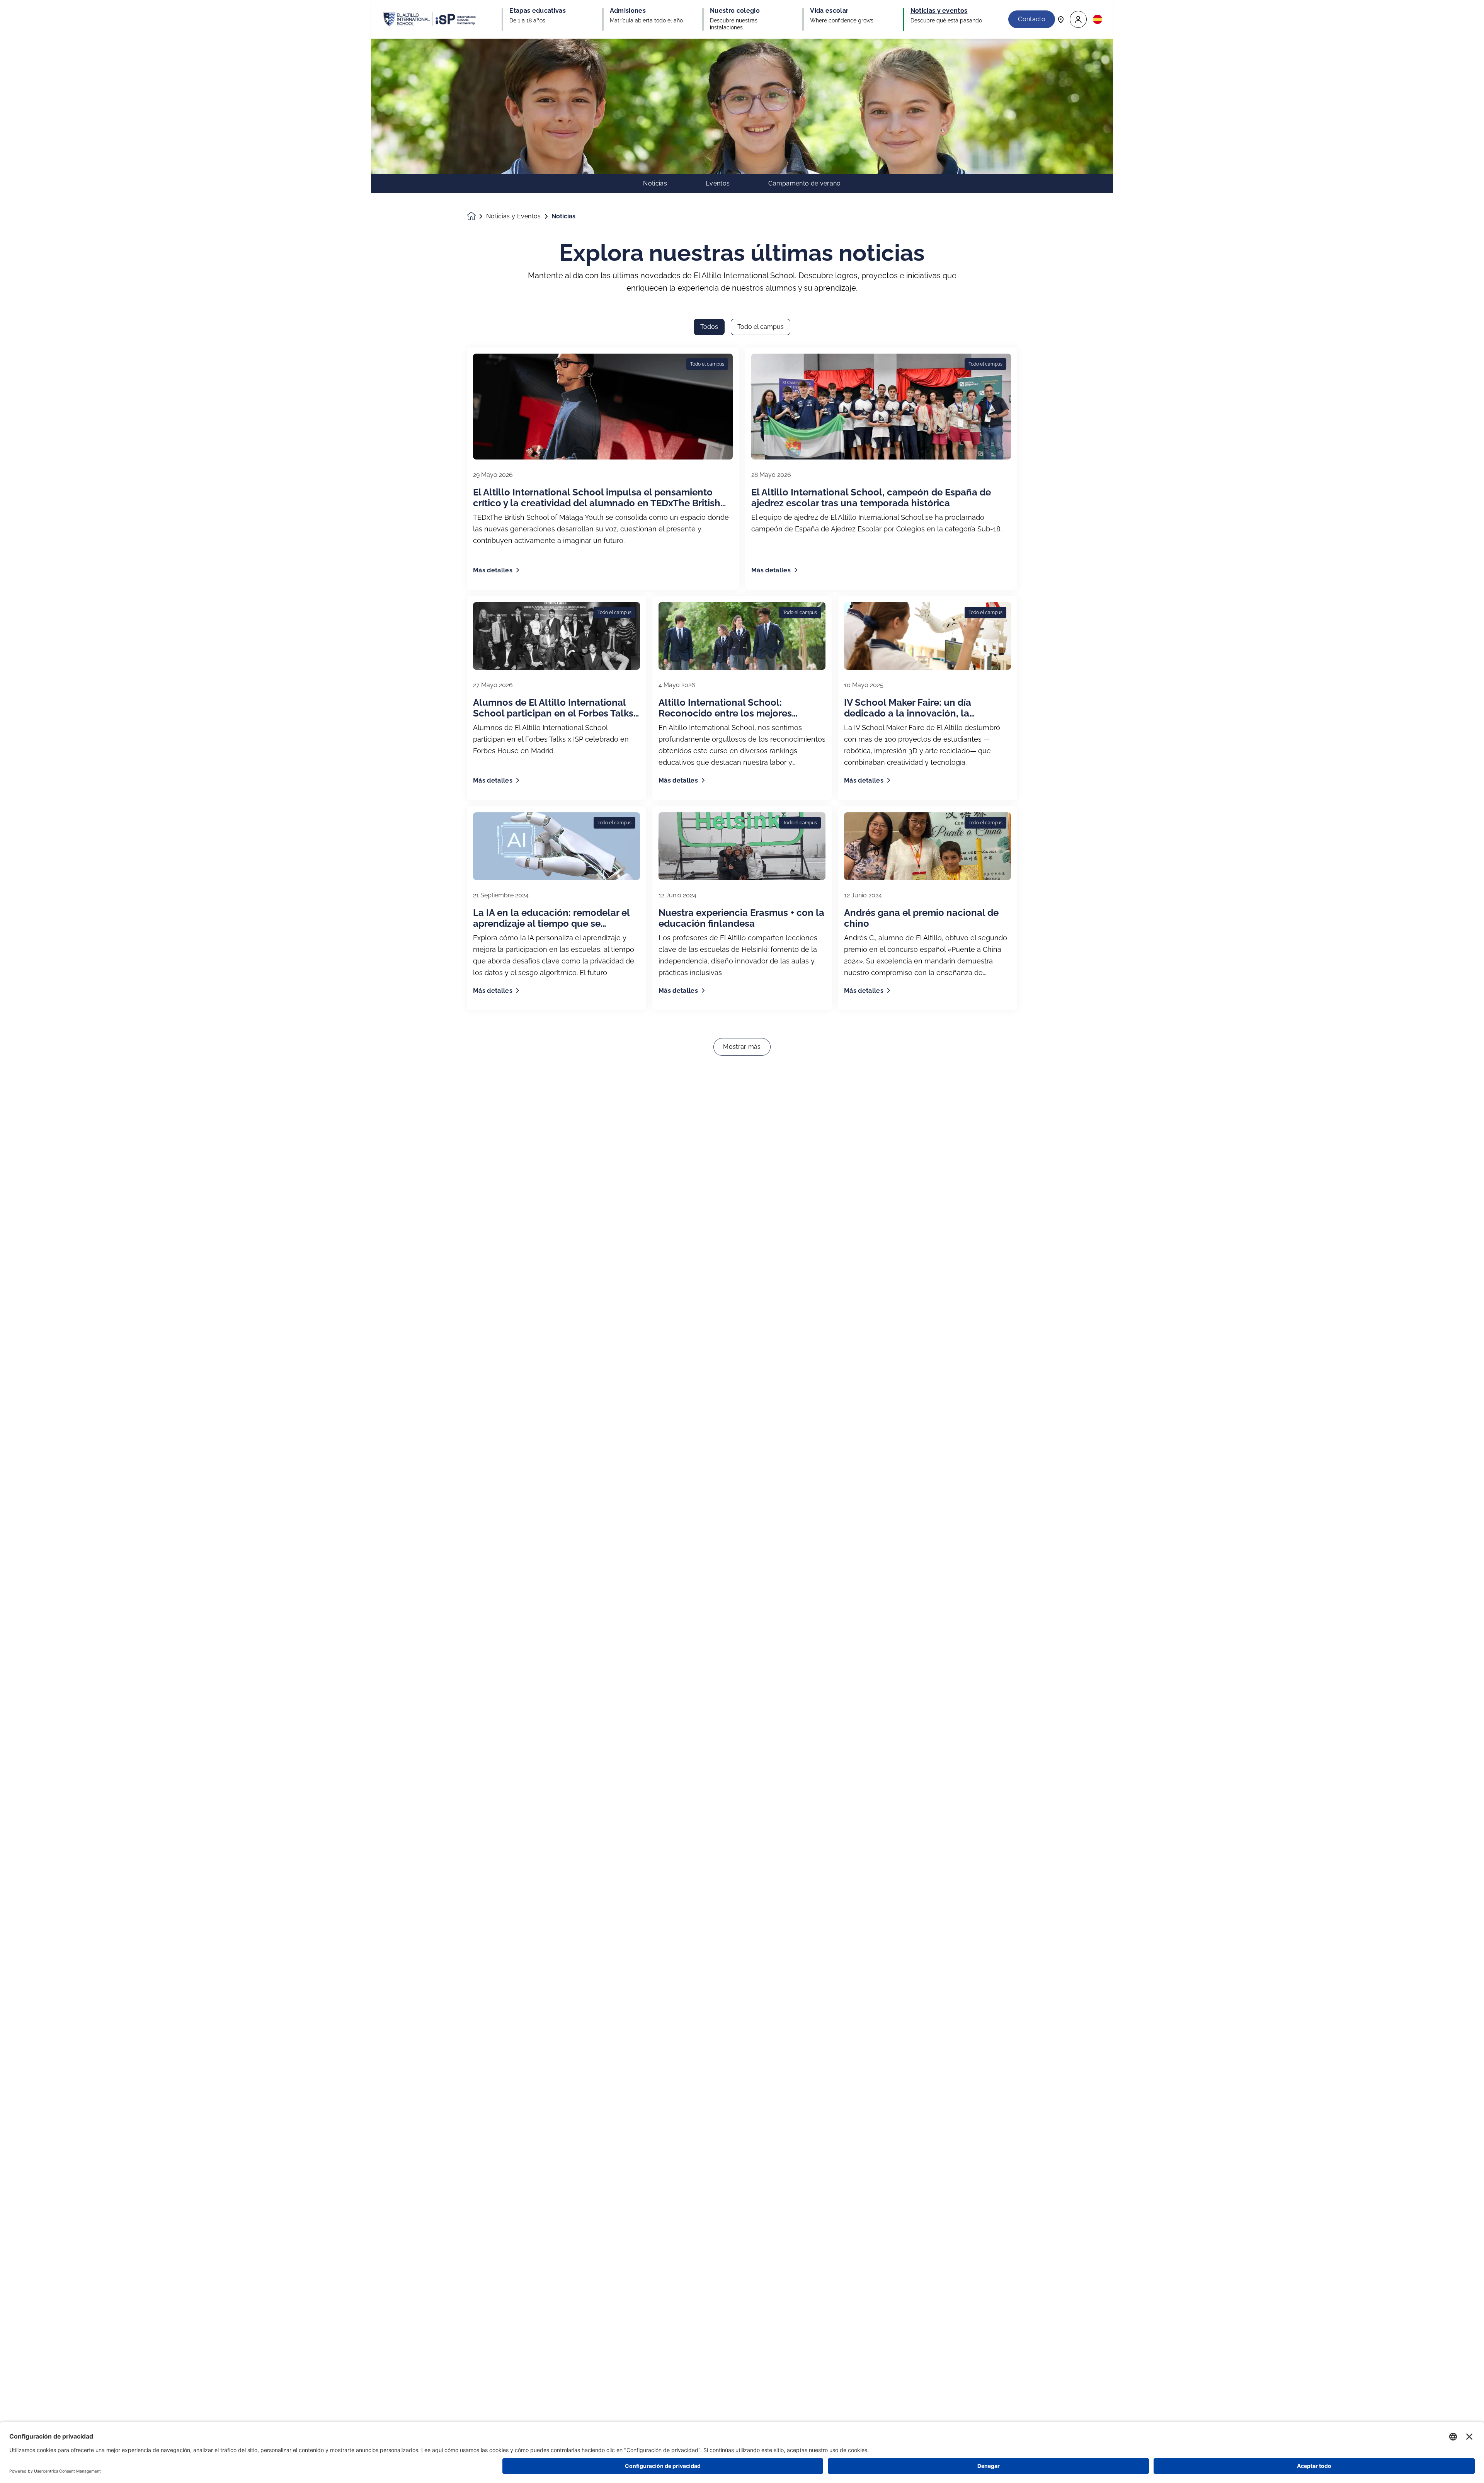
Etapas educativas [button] (537, 11)
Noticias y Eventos (514, 216)
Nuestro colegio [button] (735, 11)
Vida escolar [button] (829, 11)
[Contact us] (1061, 19)
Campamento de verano (804, 184)
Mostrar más (742, 1047)
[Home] (430, 19)
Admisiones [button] (628, 11)
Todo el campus (761, 327)
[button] (1078, 20)
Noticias (655, 184)
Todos (709, 327)
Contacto (1032, 19)
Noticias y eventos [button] (939, 11)
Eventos (718, 184)
